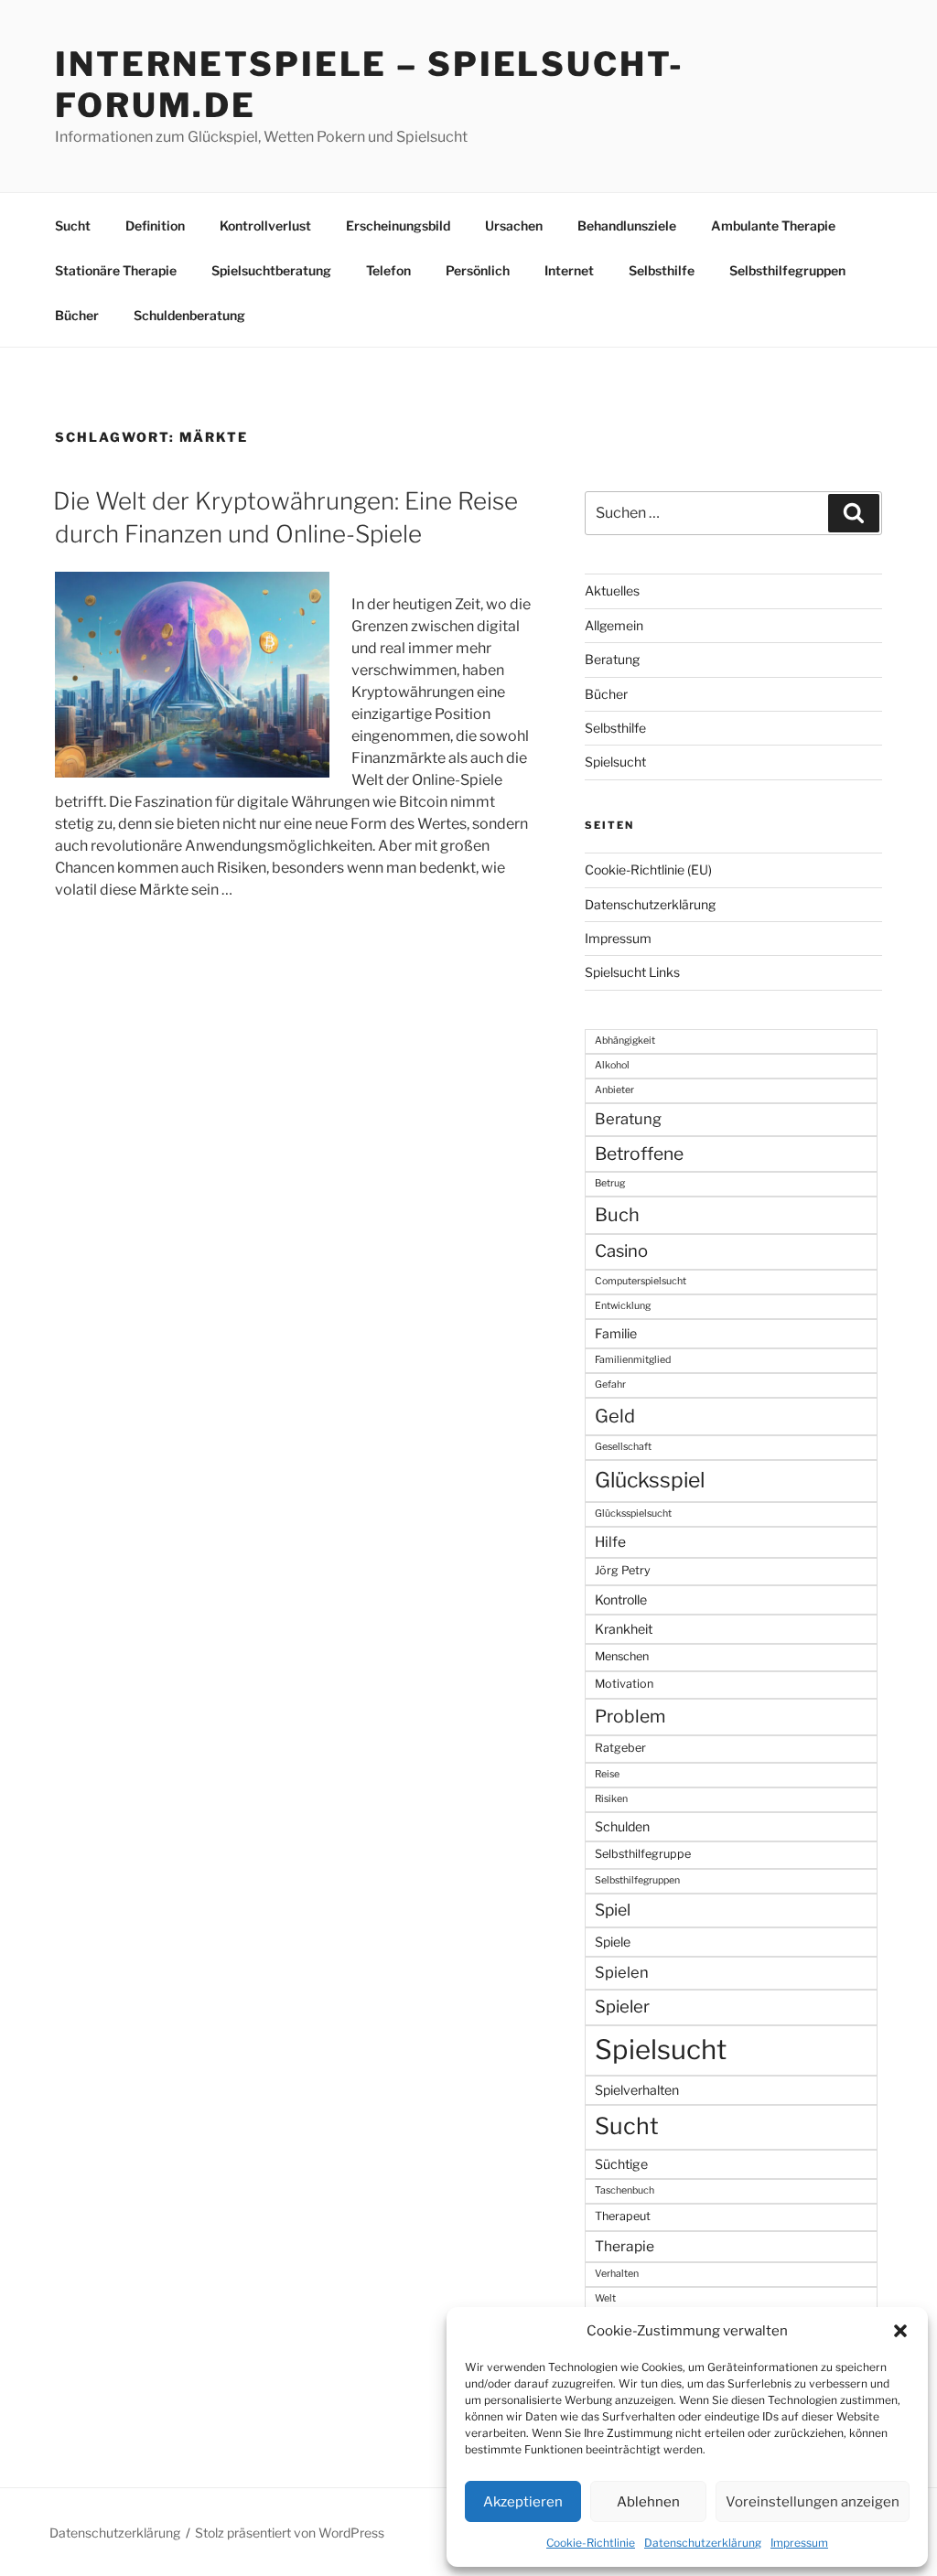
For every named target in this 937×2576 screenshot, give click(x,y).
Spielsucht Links (632, 972)
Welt (605, 2298)
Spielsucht (615, 762)
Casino (621, 1251)
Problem (630, 1716)
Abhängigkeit (625, 1041)
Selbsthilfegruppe (643, 1854)
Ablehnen (648, 2502)
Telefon (388, 270)
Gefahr (610, 1385)
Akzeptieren (523, 2502)
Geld (615, 1416)
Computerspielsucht (641, 1281)
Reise (607, 1774)
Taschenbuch (625, 2190)
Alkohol (612, 1065)
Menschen (622, 1656)
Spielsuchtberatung (271, 270)
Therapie (625, 2246)
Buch (617, 1215)
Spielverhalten (637, 2090)
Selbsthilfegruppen (787, 270)
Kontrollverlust (265, 225)
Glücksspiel (650, 1480)
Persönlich (478, 270)
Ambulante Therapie (773, 225)
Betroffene (639, 1154)
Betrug (610, 1183)
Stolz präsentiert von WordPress (290, 2533)
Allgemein (614, 625)
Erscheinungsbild (398, 225)
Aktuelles (612, 590)
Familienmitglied (633, 1360)
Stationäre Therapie (116, 270)
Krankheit (624, 1629)
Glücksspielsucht (633, 1513)
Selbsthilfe (662, 270)
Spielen (622, 1972)
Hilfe (610, 1542)
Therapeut (623, 2216)
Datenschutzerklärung (703, 2543)
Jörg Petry (623, 1570)
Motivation (624, 1684)
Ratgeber (620, 1748)
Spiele (613, 1942)
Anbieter (614, 1090)
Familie (616, 1333)
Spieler (622, 2007)
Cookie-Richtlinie (591, 2543)
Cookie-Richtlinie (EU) (648, 869)
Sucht (73, 225)
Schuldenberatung (189, 315)
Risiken (611, 1799)
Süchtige (621, 2164)
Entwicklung (623, 1306)
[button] (900, 2331)
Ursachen (514, 225)
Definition (155, 225)
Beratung (612, 659)
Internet (569, 270)
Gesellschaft (623, 1447)
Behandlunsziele (627, 225)
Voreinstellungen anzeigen (813, 2502)
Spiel (613, 1910)
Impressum (799, 2543)
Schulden (622, 1826)
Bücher (77, 315)
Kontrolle (621, 1599)
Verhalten (617, 2274)
